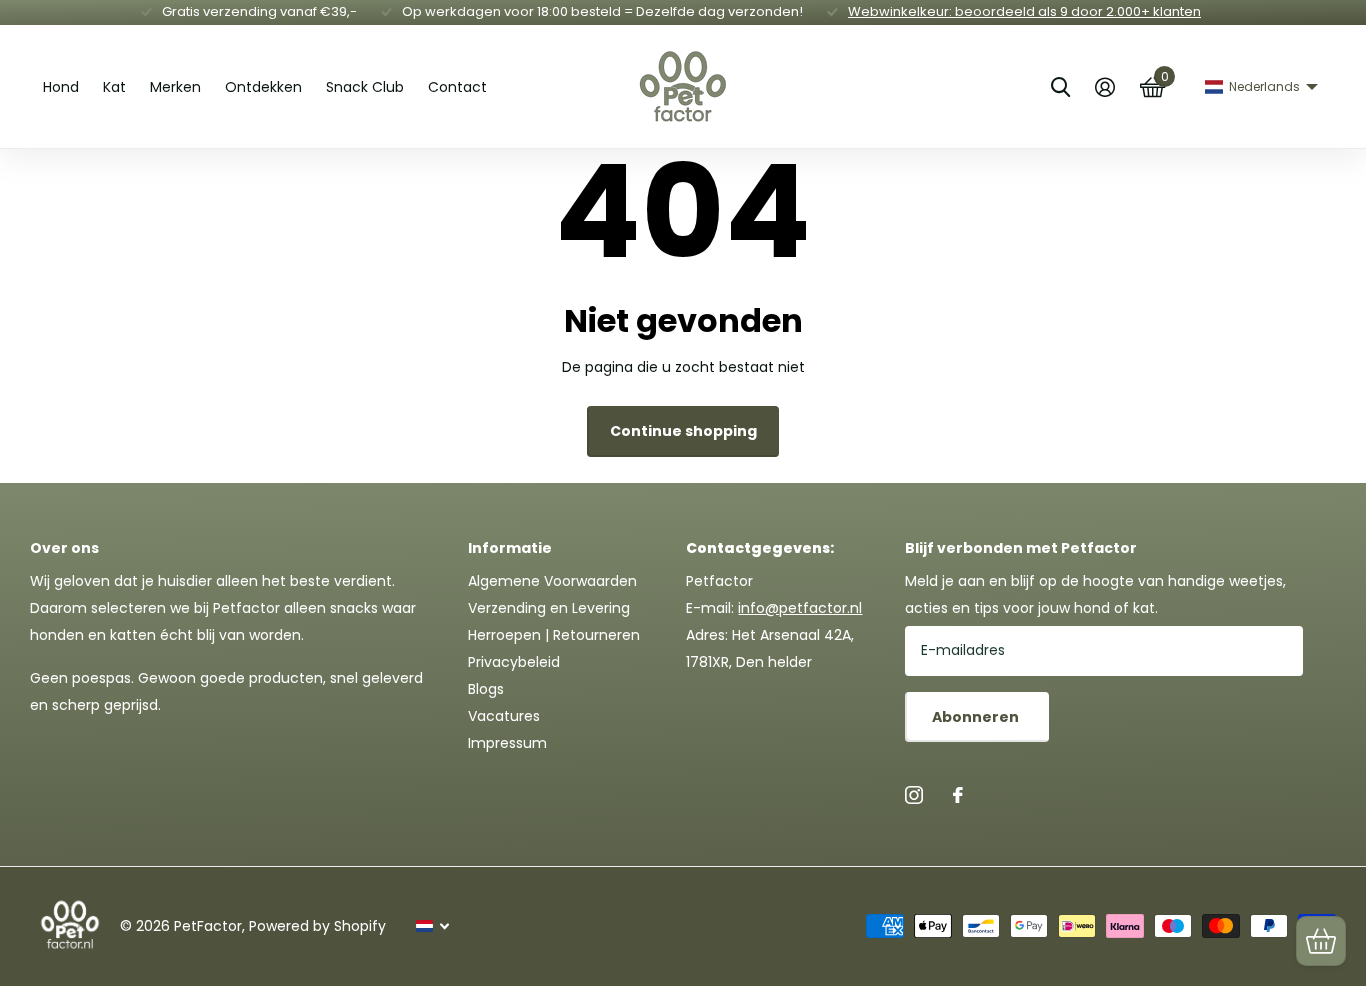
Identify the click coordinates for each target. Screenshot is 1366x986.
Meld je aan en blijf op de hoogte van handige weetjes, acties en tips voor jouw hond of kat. (1095, 594)
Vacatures (504, 716)
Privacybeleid (514, 662)
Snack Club (365, 87)
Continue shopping (683, 431)
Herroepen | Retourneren (554, 635)
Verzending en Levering (549, 608)
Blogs (486, 689)
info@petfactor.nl (800, 608)
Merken (175, 87)
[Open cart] (1321, 941)
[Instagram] (914, 795)
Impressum (507, 743)
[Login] (1104, 87)
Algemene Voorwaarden (552, 581)
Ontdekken (263, 87)
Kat (114, 87)
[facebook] (958, 795)
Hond (61, 87)
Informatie (510, 548)
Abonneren (977, 717)
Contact (457, 87)
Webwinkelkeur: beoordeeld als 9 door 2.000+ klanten (1024, 11)
